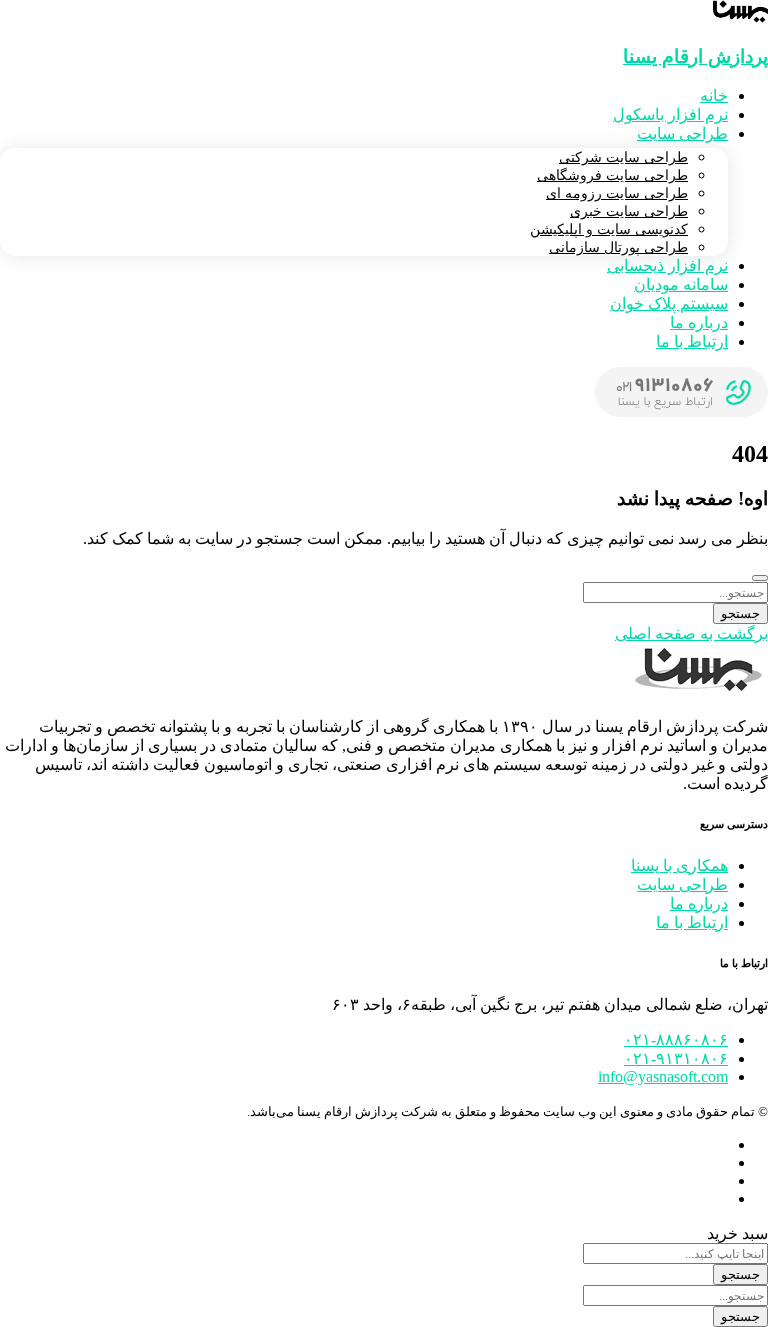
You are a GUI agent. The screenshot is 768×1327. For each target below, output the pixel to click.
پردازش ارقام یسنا (695, 56)
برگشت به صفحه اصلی (691, 633)
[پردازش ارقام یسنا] (740, 17)
